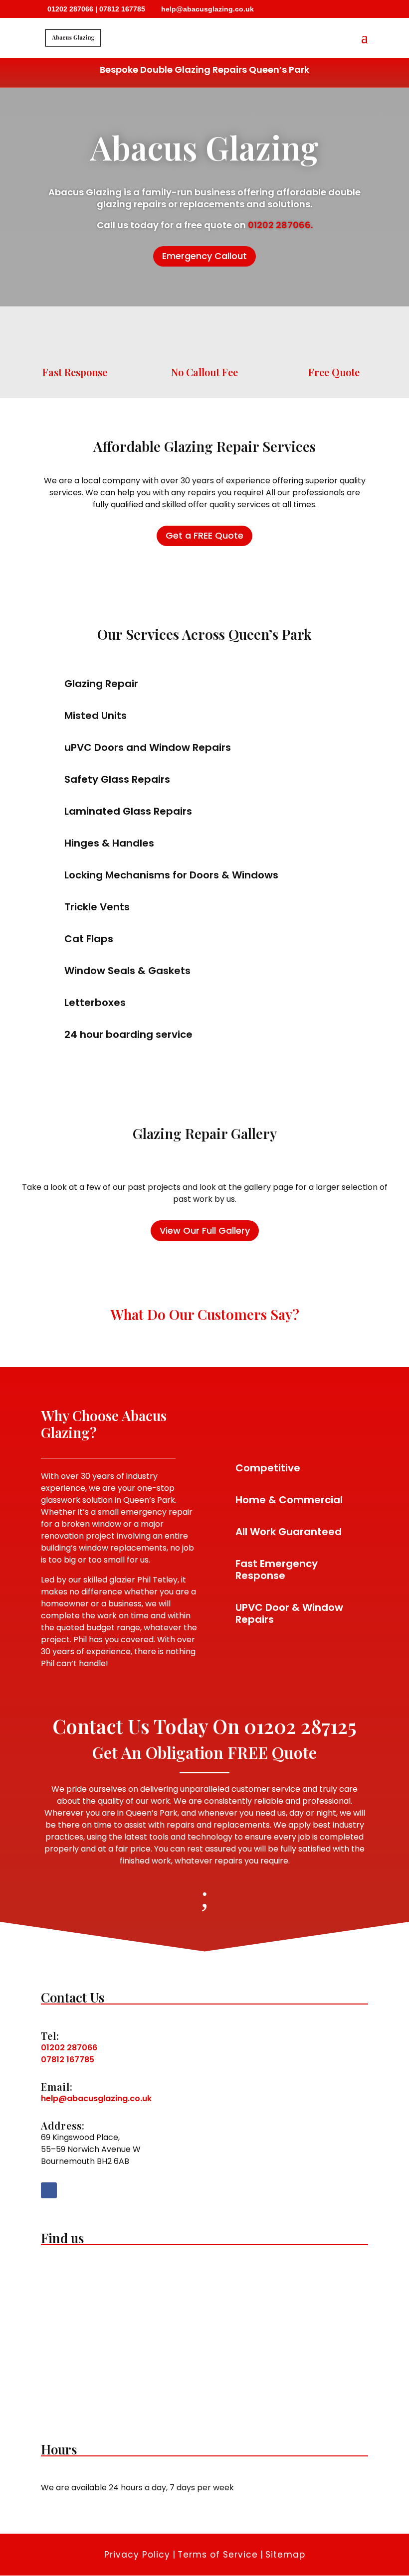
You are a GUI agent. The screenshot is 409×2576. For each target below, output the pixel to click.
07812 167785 (122, 9)
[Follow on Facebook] (49, 2190)
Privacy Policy (137, 2555)
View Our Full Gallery (205, 1230)
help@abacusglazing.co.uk (96, 2098)
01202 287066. (280, 225)
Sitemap (285, 2555)
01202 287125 (300, 1726)
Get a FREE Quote (204, 535)
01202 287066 (70, 9)
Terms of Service (218, 2555)
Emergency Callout (204, 256)
